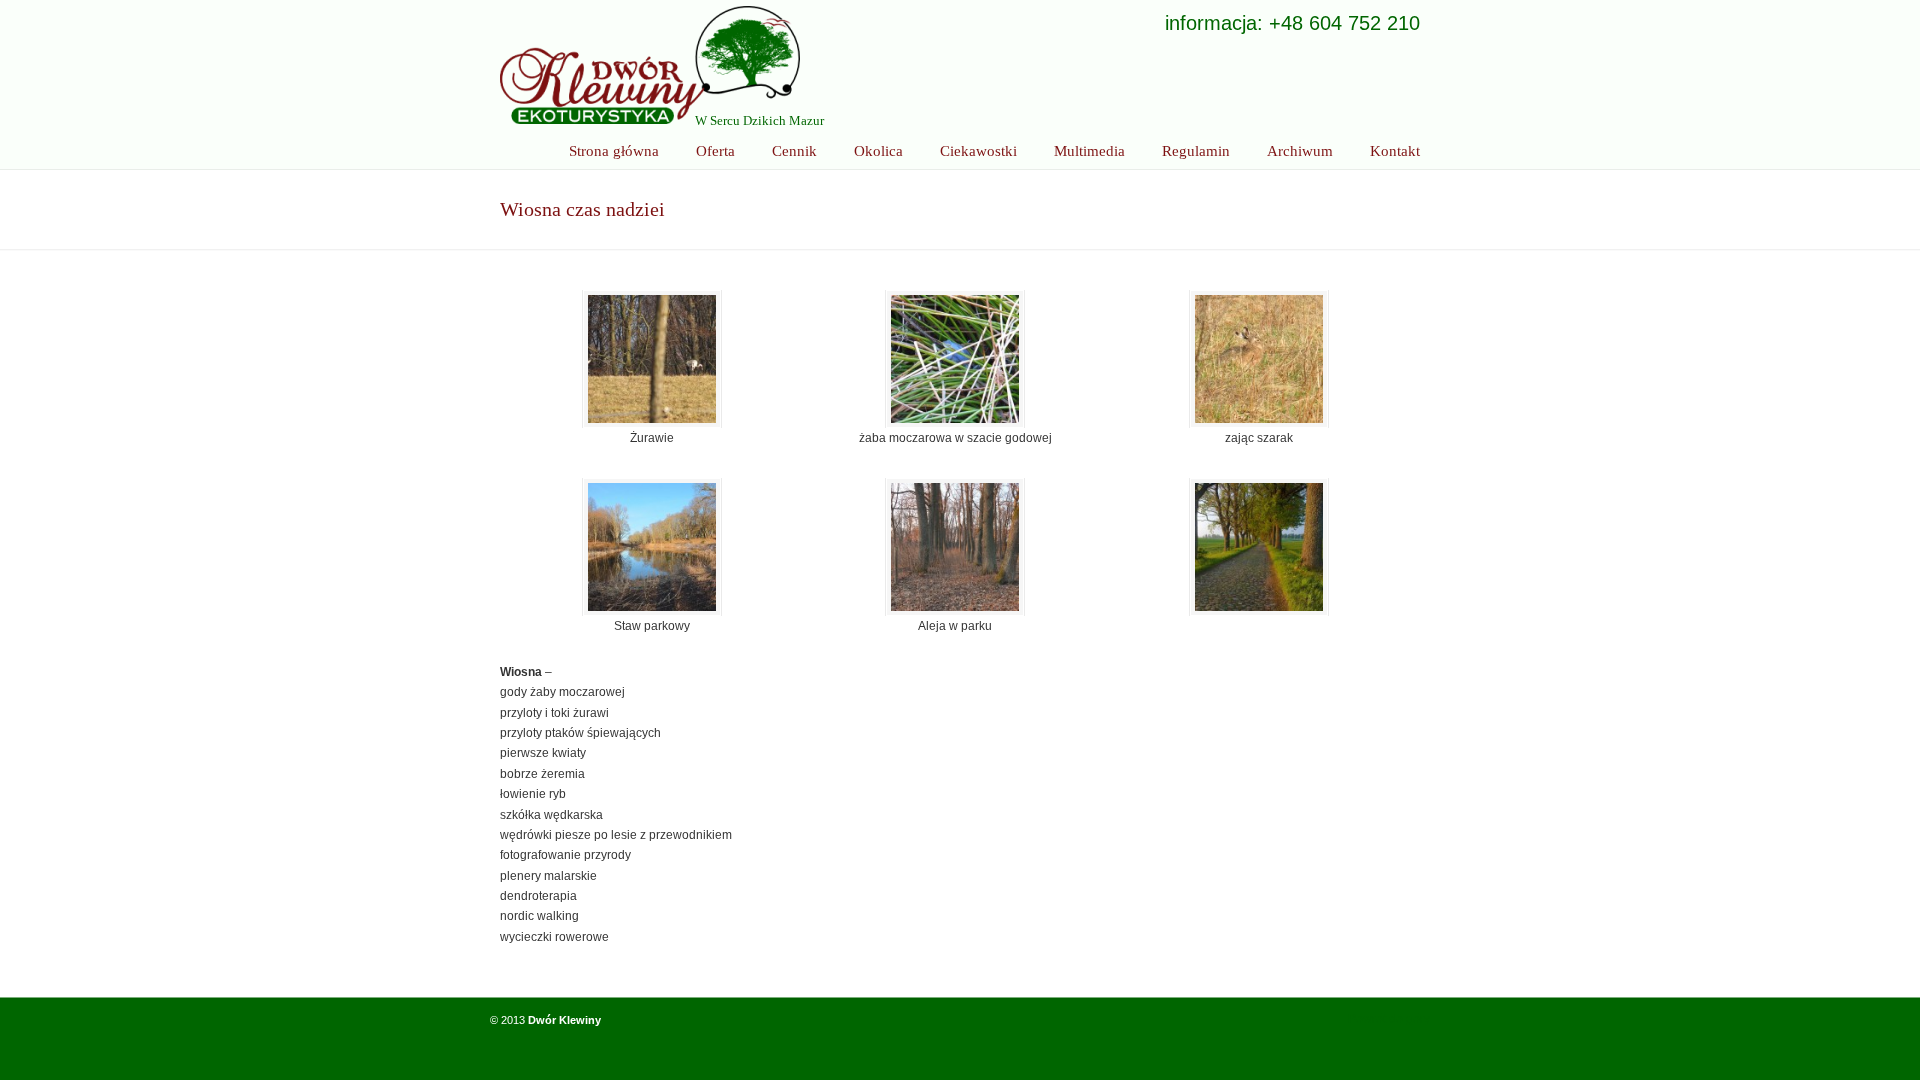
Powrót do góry (1389, 1019)
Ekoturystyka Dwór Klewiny (650, 65)
